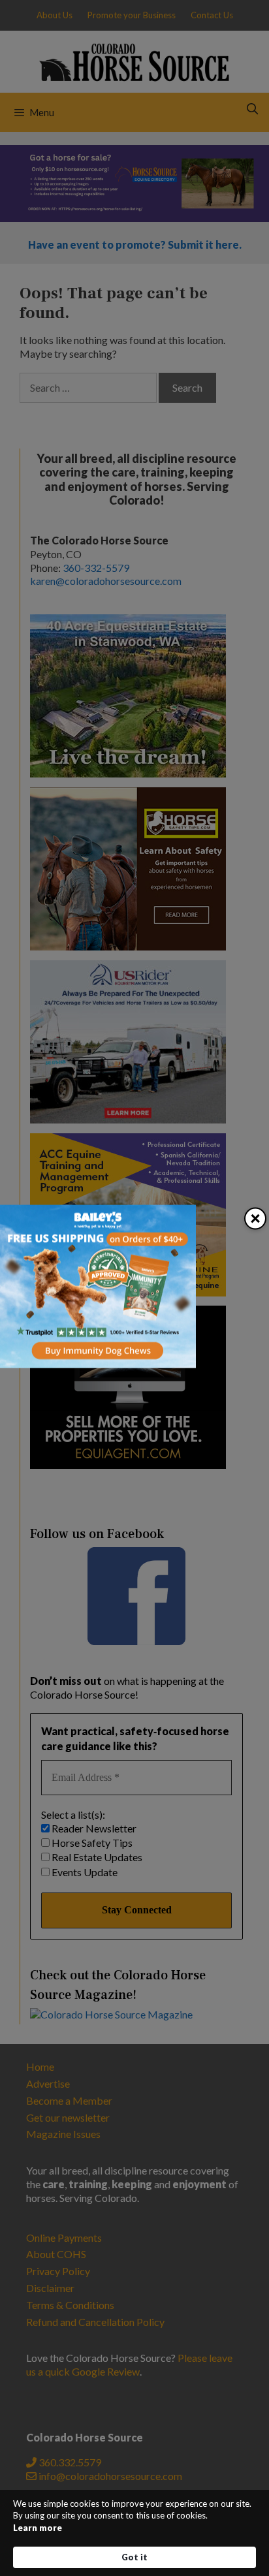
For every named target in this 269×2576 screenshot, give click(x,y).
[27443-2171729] (98, 1364)
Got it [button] (134, 2557)
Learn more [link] (38, 2528)
